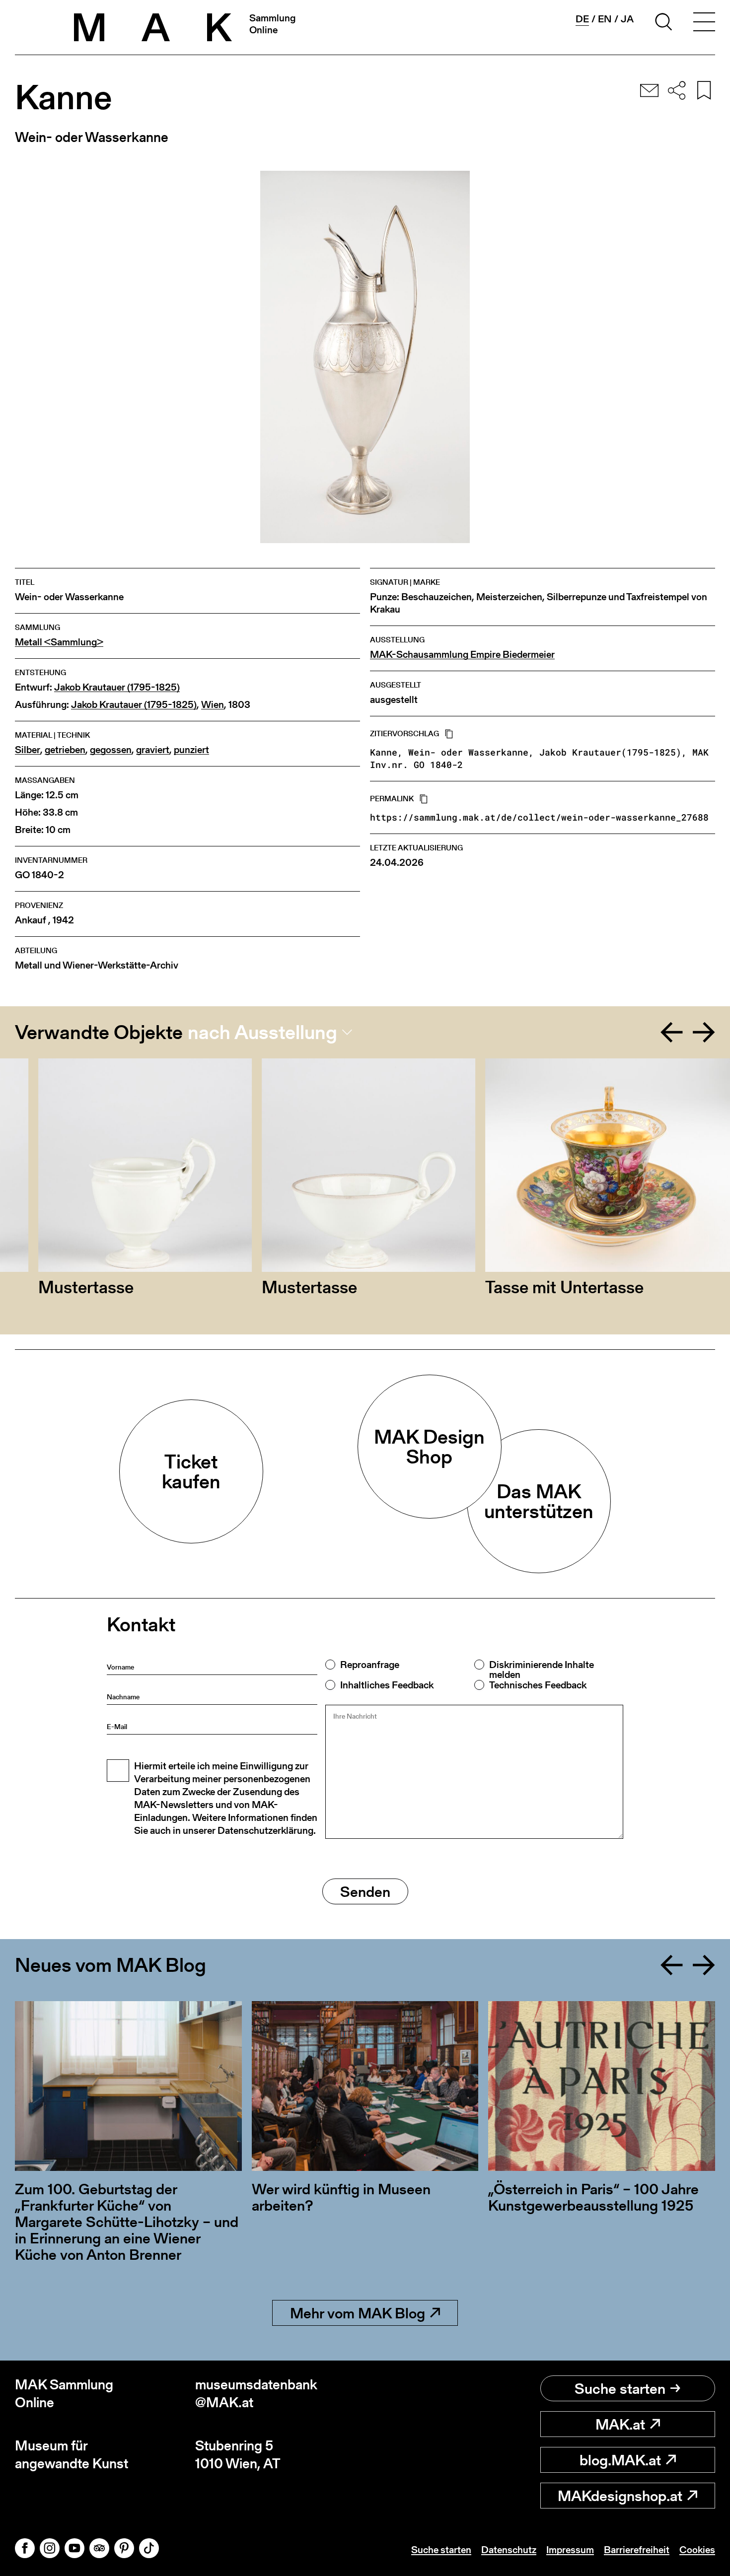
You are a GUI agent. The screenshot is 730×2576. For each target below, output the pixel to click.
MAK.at (620, 2424)
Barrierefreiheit (637, 2550)
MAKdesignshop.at (620, 2496)
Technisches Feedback (538, 1685)
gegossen (111, 750)
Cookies (697, 2550)
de (582, 19)
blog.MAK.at (620, 2460)
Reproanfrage (370, 1665)
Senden (365, 1891)
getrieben (65, 750)
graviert (153, 750)
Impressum (570, 2550)
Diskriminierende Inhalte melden (542, 1670)
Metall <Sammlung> (59, 642)
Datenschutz (509, 2550)
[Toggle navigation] (704, 23)
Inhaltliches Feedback (387, 1685)
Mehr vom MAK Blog (358, 2313)
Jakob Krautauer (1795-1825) (117, 687)
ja (627, 19)
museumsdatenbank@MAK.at (256, 2394)
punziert (191, 750)
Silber (28, 750)
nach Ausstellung (262, 1032)
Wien (213, 705)
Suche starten (620, 2388)
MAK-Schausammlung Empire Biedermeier (462, 655)
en (605, 19)
